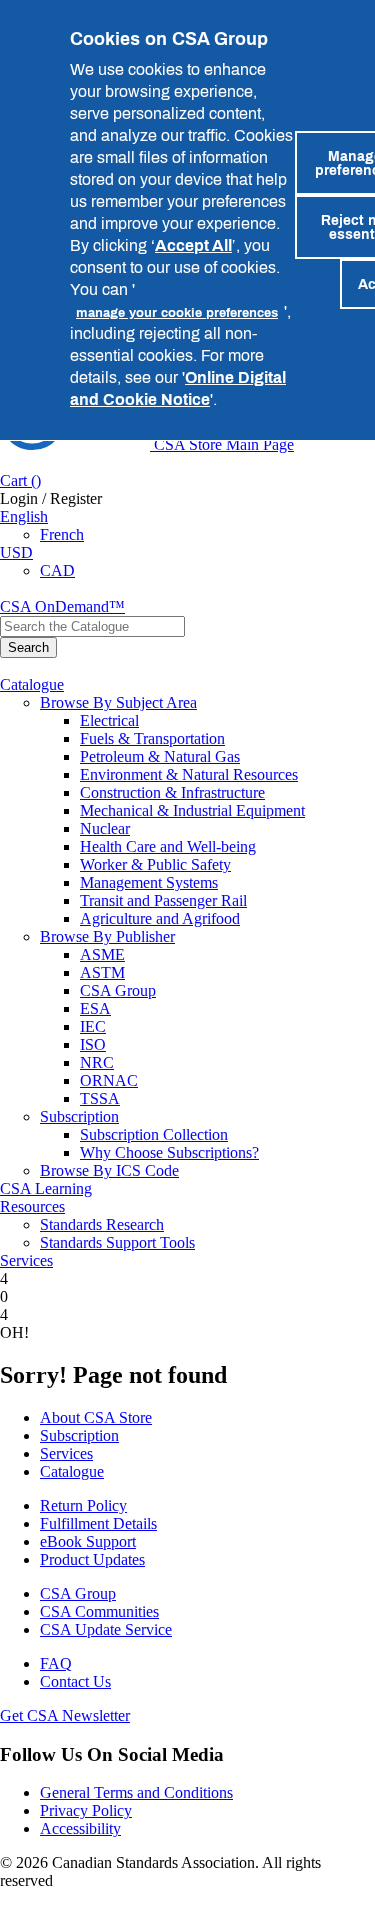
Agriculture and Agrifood (160, 918)
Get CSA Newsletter (65, 1715)
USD (16, 552)
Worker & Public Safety (155, 864)
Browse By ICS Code (109, 1170)
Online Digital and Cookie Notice (178, 388)
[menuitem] (227, 721)
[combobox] (92, 626)
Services (66, 1453)
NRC (97, 1062)
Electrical (109, 720)
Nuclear (105, 828)
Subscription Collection (154, 1134)
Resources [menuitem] (32, 1206)
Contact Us (75, 1681)
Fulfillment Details (98, 1523)
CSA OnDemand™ (62, 606)
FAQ (56, 1663)
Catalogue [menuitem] (32, 684)
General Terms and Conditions (136, 1792)
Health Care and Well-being (168, 846)
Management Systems (149, 882)
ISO (93, 1044)
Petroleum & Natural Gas (160, 756)
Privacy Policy (86, 1810)
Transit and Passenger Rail (163, 900)
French (62, 534)
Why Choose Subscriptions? (169, 1152)
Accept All (193, 245)
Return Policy (83, 1505)
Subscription (79, 1435)
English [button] (24, 516)
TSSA (100, 1098)
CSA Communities (99, 1611)
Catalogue (72, 1471)
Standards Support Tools (117, 1242)
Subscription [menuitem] (79, 1116)
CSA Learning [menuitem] (46, 1188)
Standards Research (102, 1224)
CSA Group (118, 990)
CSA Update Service (106, 1629)
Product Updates (92, 1559)
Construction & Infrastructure (172, 792)
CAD (57, 570)
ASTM (102, 972)
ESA (95, 1008)
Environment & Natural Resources (189, 774)
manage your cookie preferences (177, 312)
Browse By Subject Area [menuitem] (118, 702)
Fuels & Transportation (152, 738)
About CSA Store (96, 1417)
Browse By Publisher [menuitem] (107, 936)
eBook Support (88, 1541)
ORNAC (109, 1080)
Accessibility (80, 1828)
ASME (102, 954)
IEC (93, 1026)
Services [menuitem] (26, 1260)
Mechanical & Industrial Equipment (192, 810)
